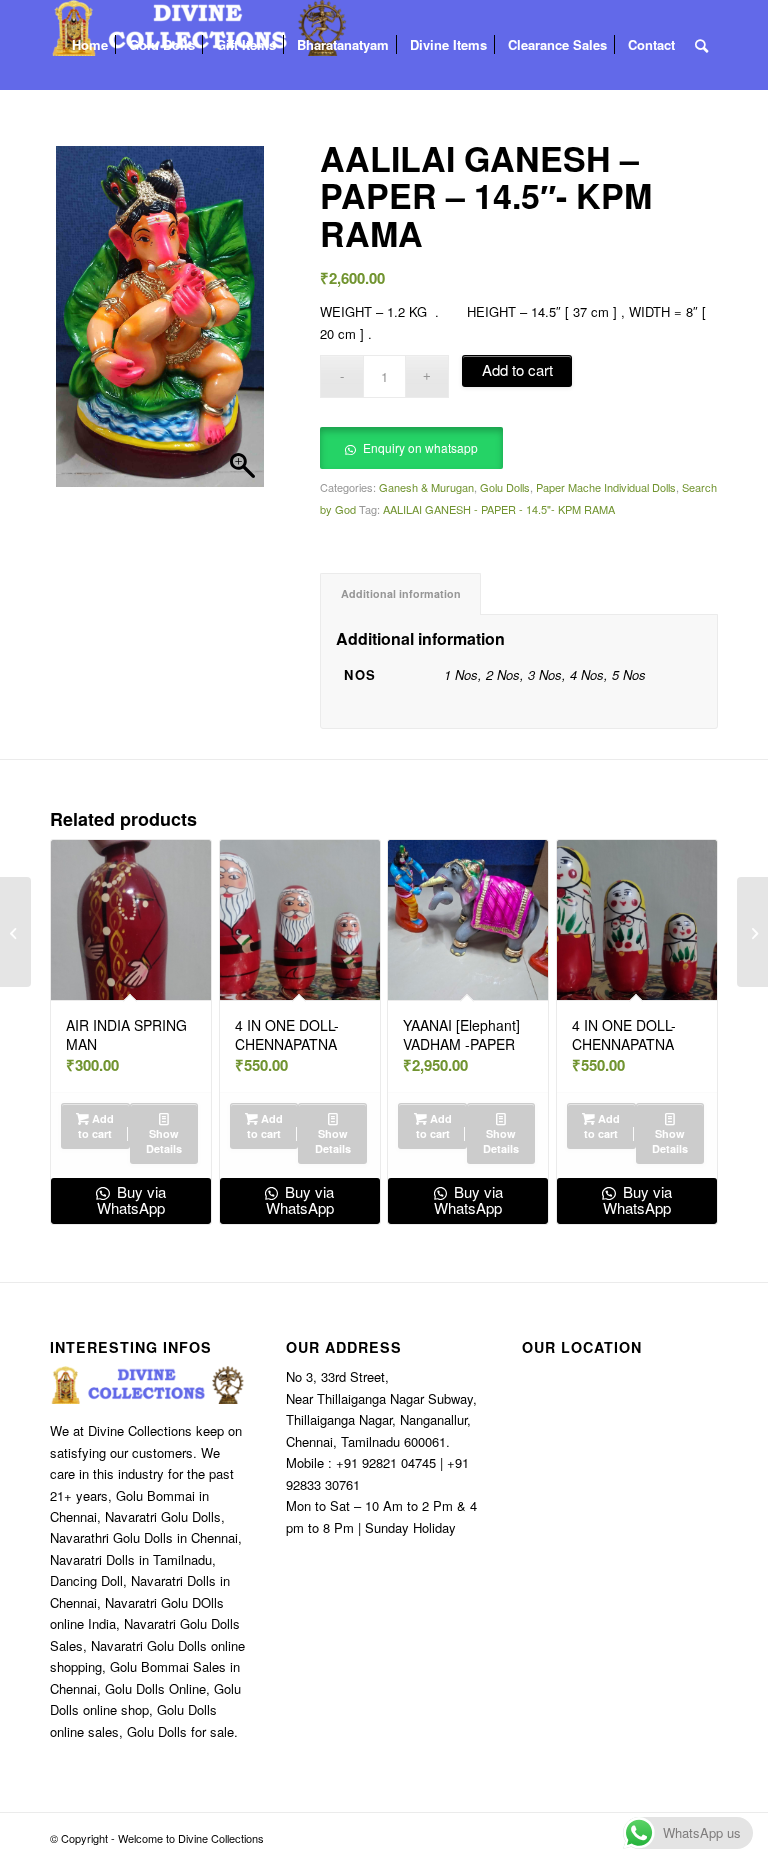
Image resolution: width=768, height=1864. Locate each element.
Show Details (164, 1141)
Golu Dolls (505, 487)
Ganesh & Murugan (426, 487)
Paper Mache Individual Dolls (606, 487)
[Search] (701, 45)
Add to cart (517, 369)
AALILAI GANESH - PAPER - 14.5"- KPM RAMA (499, 509)
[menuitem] (90, 45)
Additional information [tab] (401, 593)
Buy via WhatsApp (131, 1200)
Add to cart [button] (96, 1126)
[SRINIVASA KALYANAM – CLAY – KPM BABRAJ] (15, 932)
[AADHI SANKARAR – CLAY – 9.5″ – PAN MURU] (752, 932)
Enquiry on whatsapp (420, 447)
